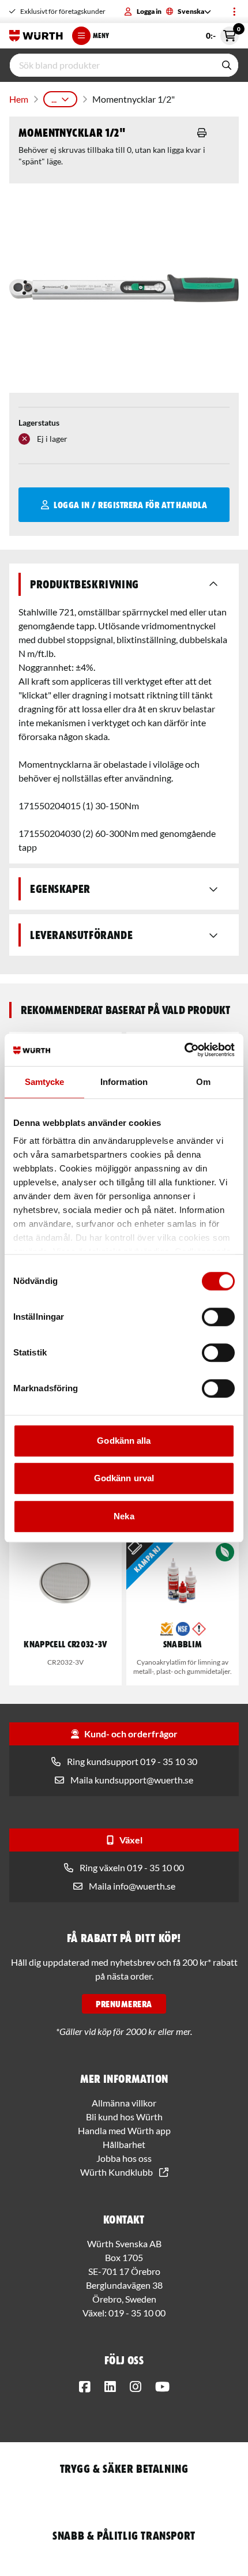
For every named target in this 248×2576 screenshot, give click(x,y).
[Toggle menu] (234, 12)
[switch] (218, 1317)
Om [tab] (203, 1082)
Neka (124, 1516)
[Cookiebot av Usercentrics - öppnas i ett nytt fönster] (184, 1050)
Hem (19, 99)
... (54, 99)
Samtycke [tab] (45, 1082)
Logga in (149, 11)
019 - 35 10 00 (137, 2313)
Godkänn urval (124, 1478)
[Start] (36, 36)
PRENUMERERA (124, 2004)
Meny (101, 35)
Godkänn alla (124, 1441)
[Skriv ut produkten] (202, 133)
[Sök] (227, 65)
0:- (222, 33)
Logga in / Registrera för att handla (130, 505)
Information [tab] (124, 1082)
